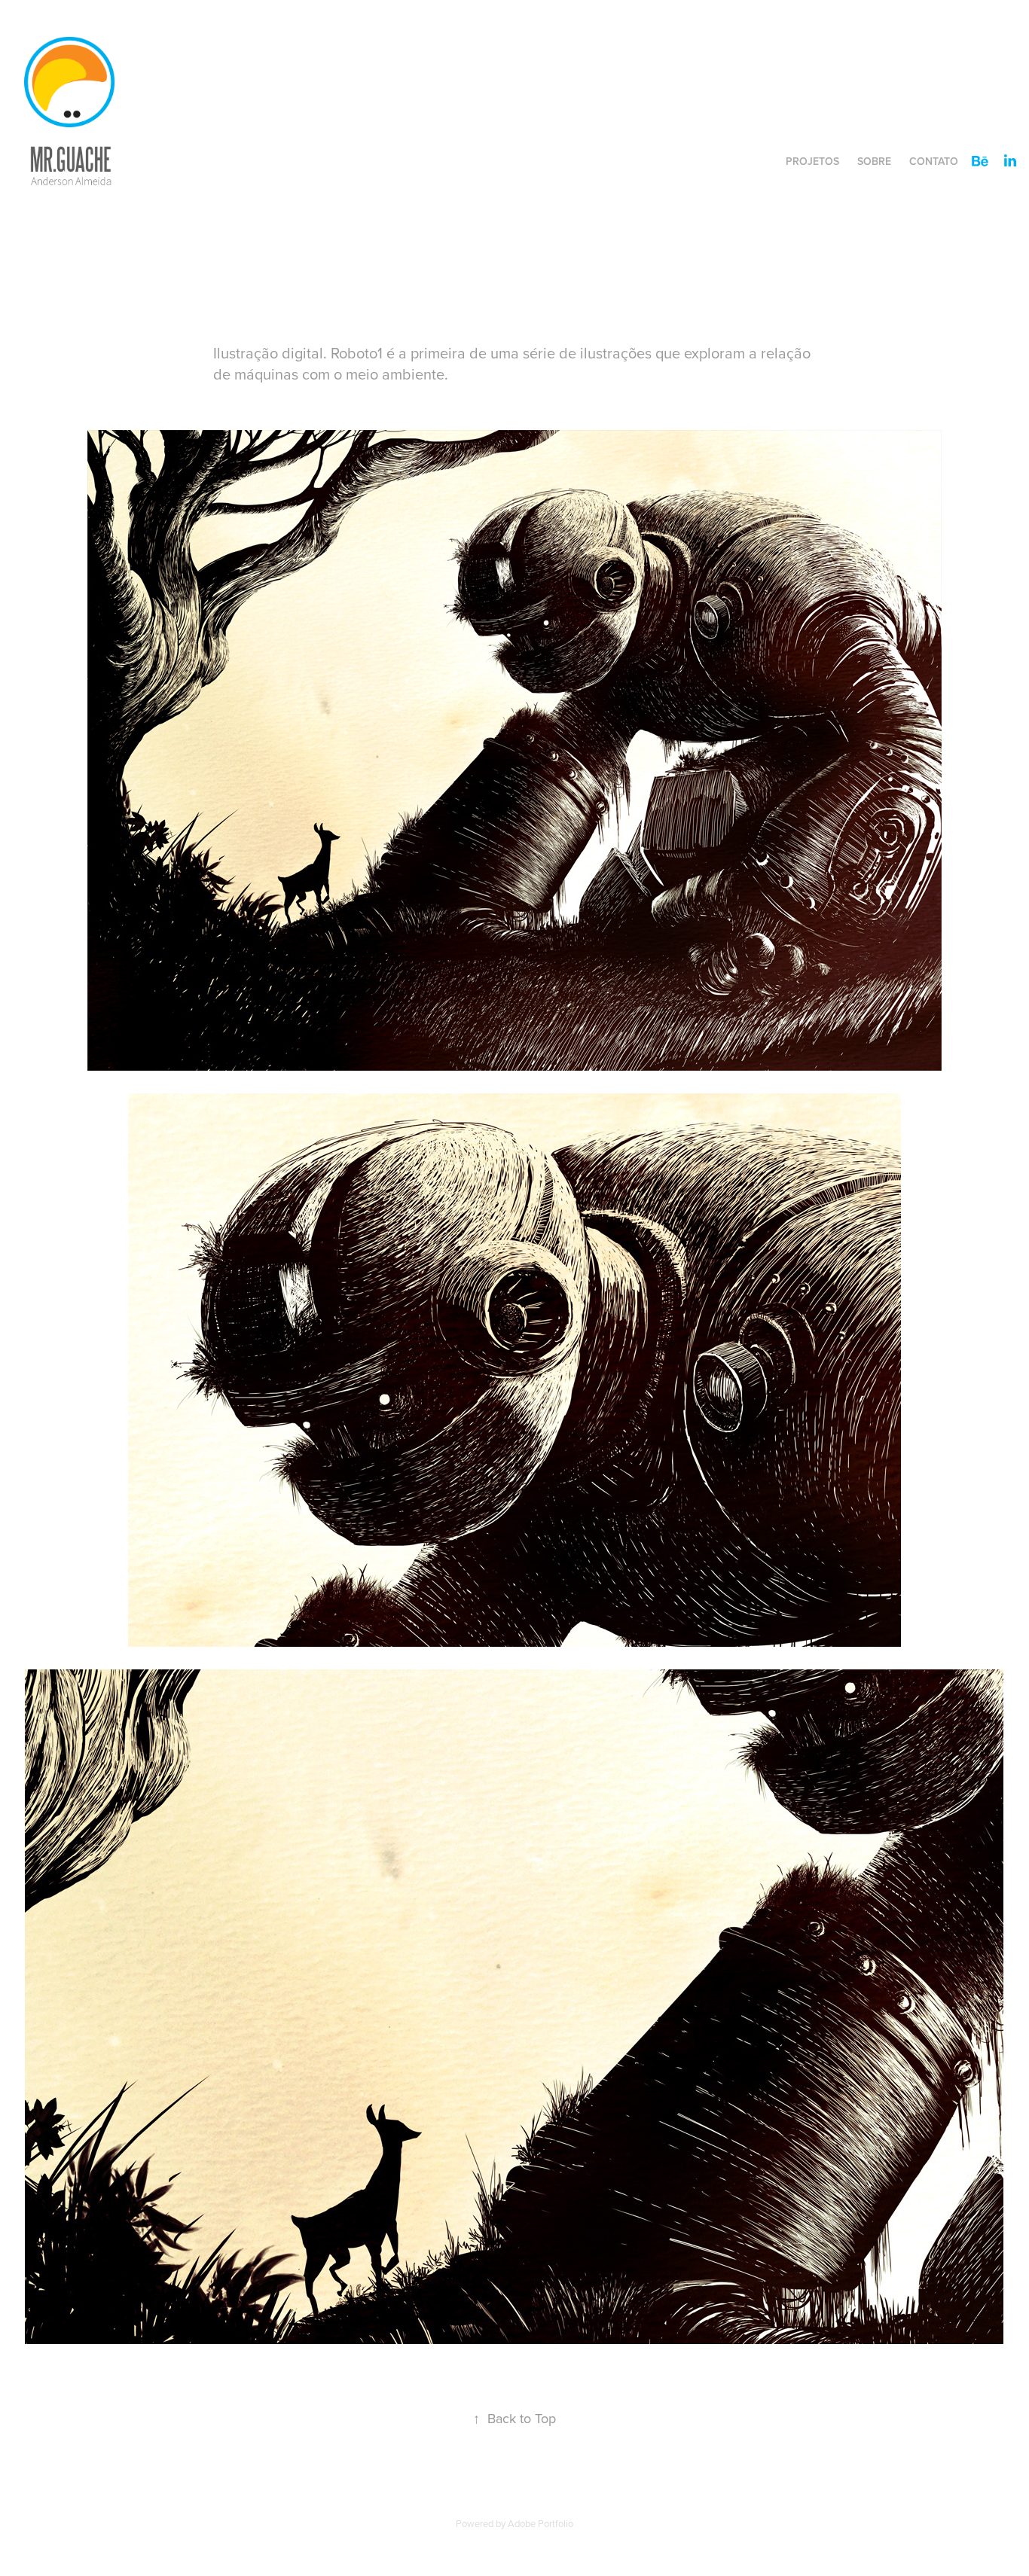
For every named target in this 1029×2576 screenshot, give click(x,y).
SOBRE (874, 161)
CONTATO (934, 161)
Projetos (812, 161)
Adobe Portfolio (540, 2523)
